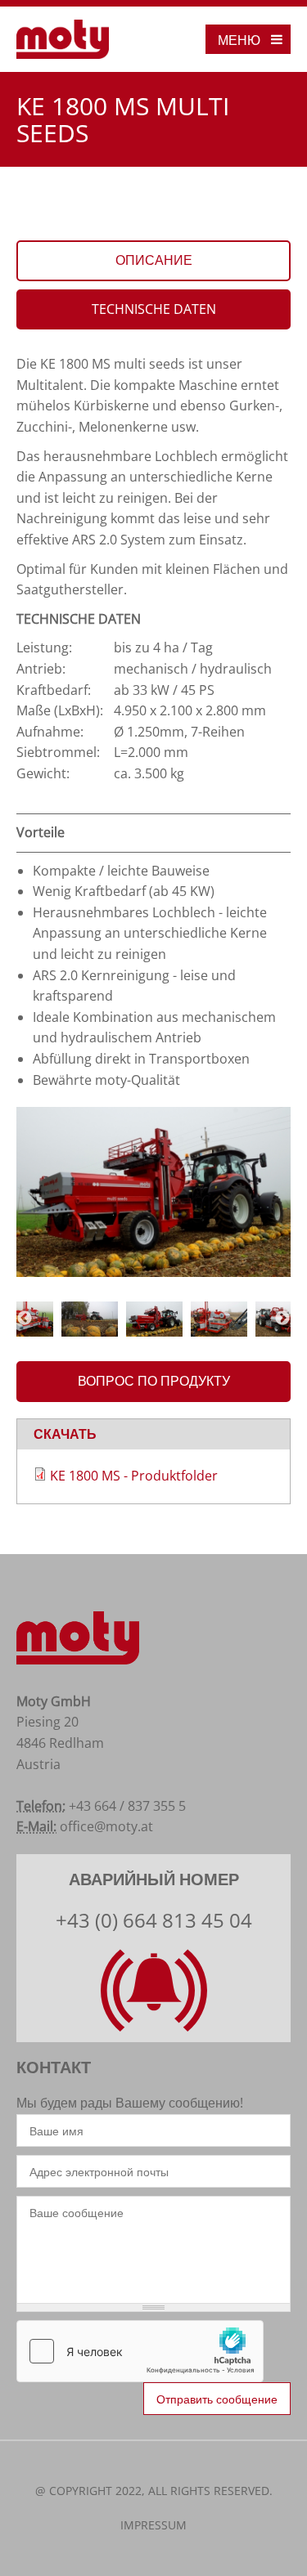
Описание (154, 260)
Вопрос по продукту (154, 1381)
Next (282, 1319)
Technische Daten (154, 309)
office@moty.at (106, 1826)
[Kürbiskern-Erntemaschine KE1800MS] (153, 1192)
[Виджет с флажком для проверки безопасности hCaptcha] (140, 2351)
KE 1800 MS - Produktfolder (134, 1476)
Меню (239, 40)
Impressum (153, 2525)
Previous (25, 1319)
